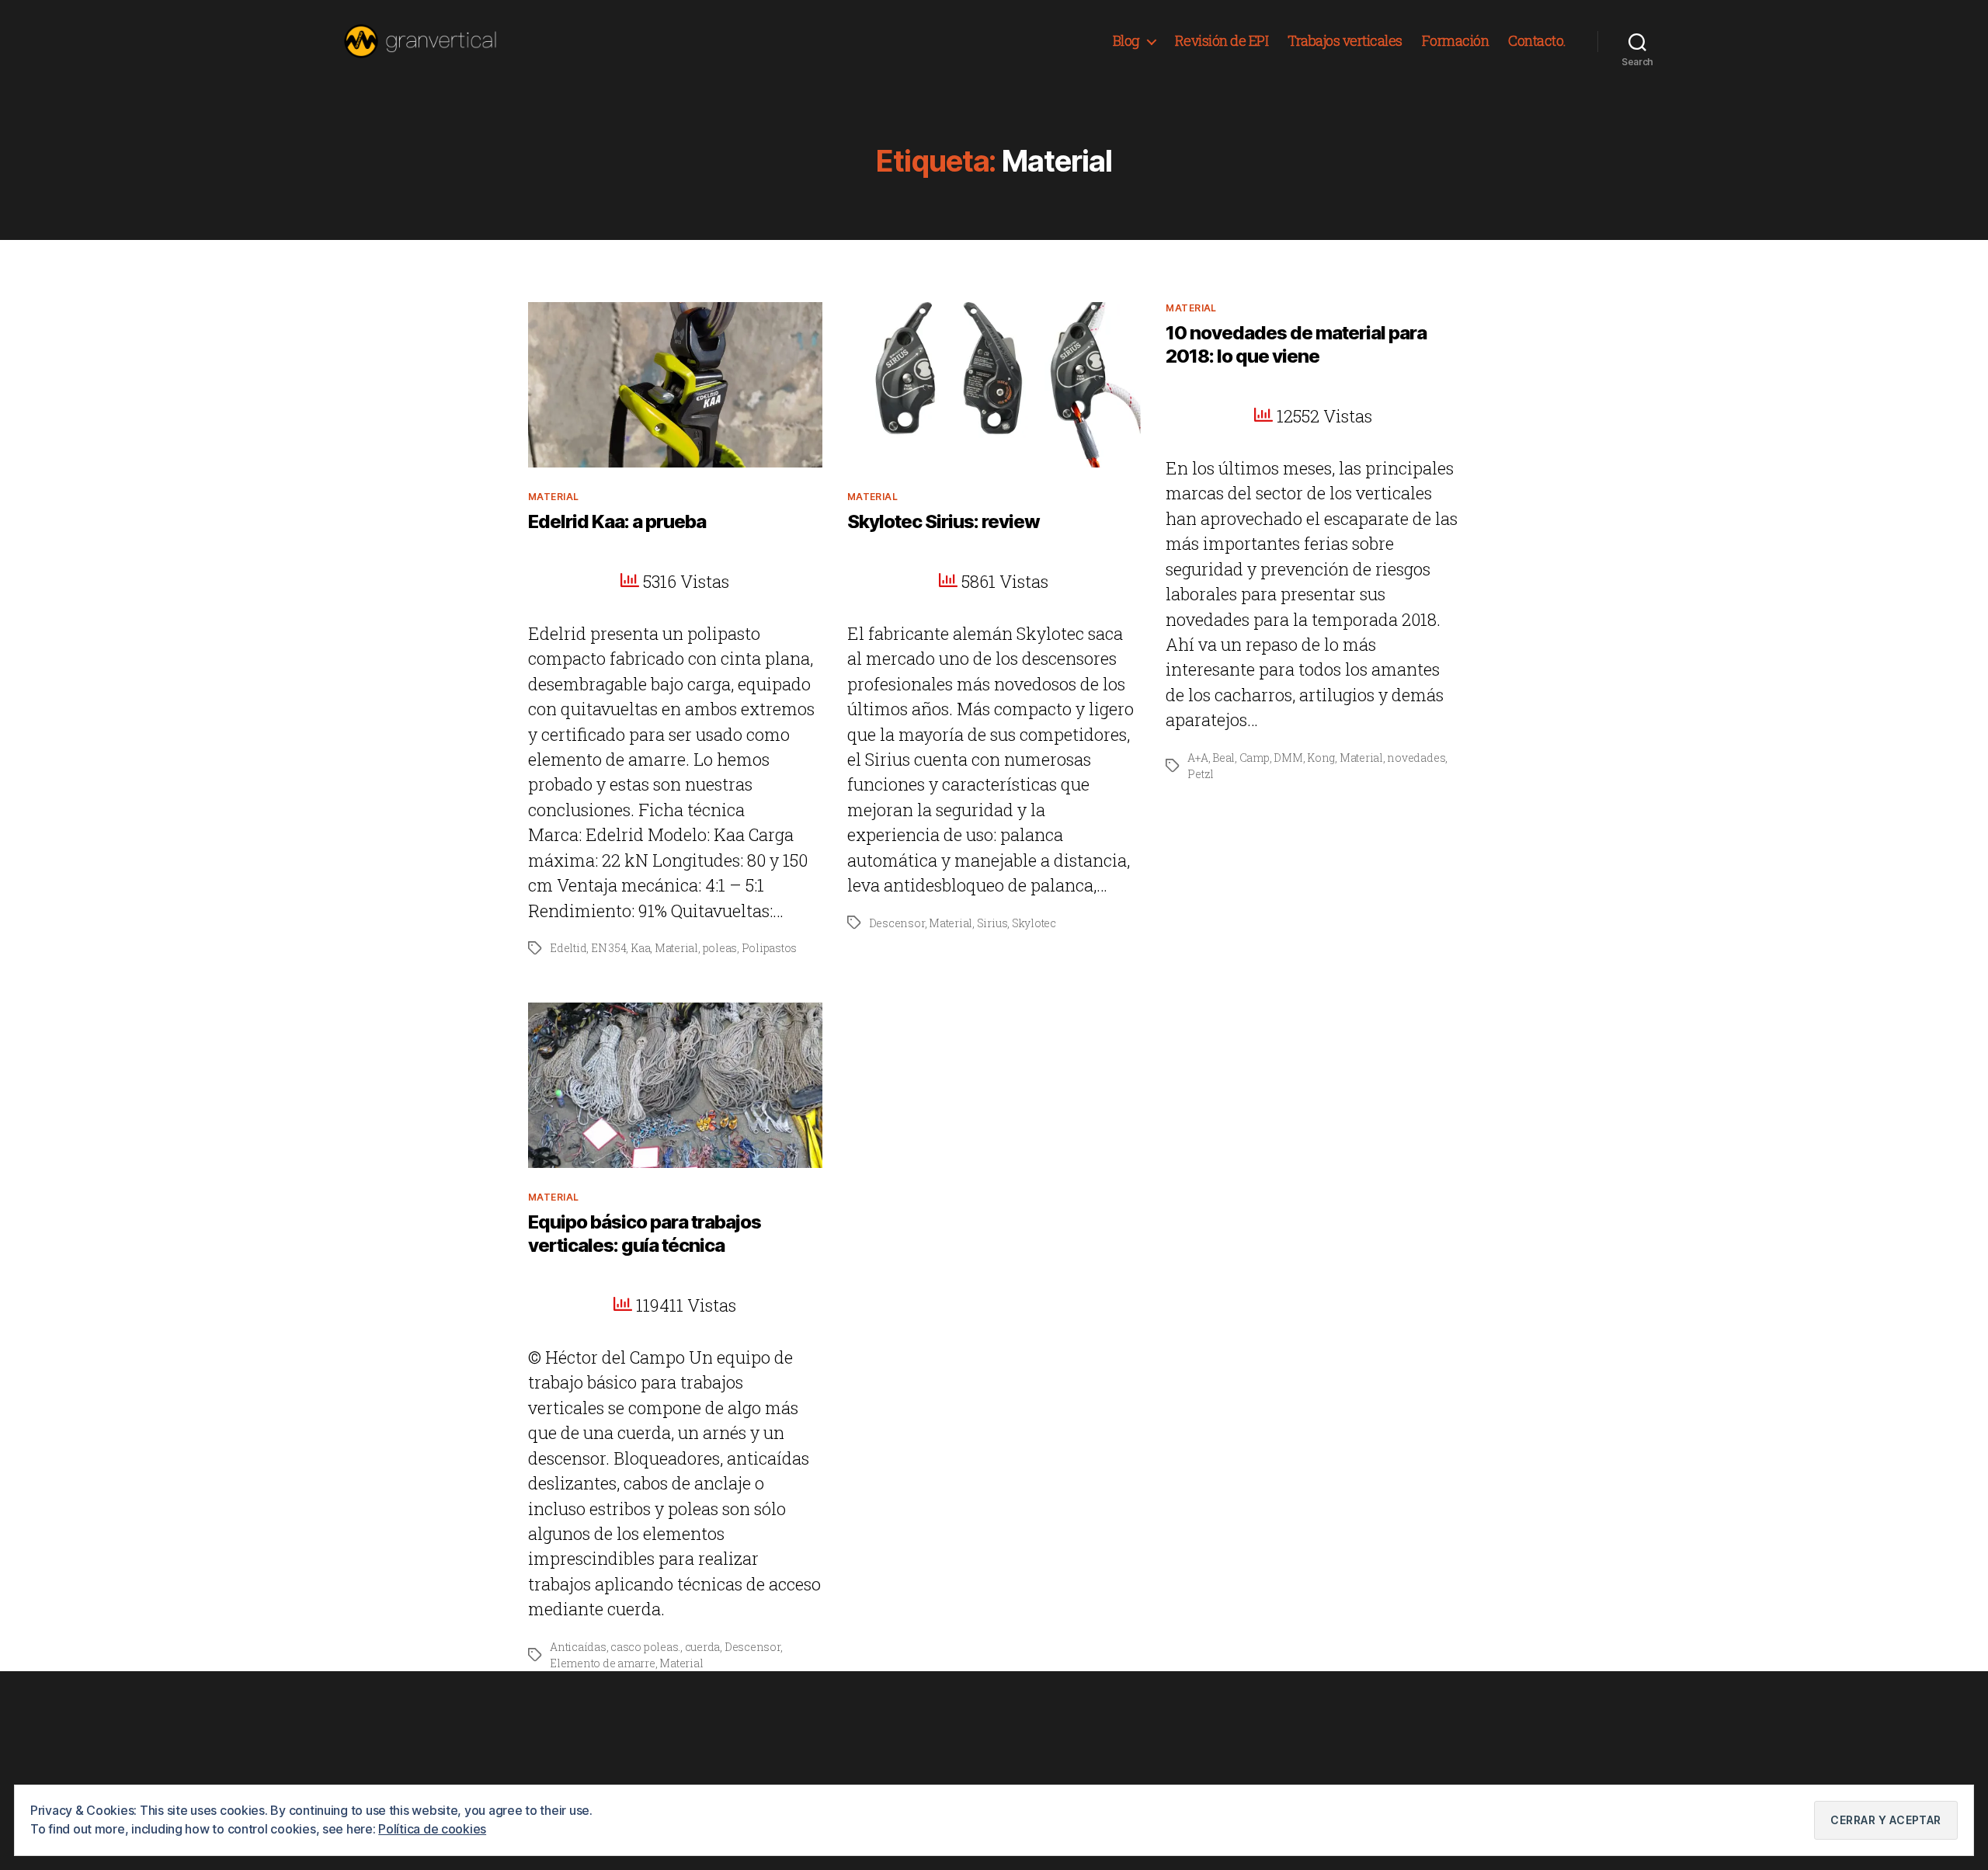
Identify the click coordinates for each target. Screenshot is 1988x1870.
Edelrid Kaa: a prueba (617, 521)
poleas (720, 948)
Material (554, 497)
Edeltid (568, 948)
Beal (1223, 758)
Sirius (992, 923)
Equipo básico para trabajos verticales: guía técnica (645, 1234)
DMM (1288, 758)
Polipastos (770, 948)
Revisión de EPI (1222, 41)
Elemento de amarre (603, 1663)
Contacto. (1537, 41)
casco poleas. (645, 1647)
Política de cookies (432, 1829)
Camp (1255, 758)
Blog (1126, 41)
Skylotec (1034, 923)
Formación (1456, 41)
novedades (1416, 758)
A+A (1197, 758)
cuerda (703, 1647)
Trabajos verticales (1345, 41)
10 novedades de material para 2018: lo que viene (1296, 344)
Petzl (1201, 774)
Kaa (640, 948)
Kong (1321, 758)
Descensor (897, 923)
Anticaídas (578, 1647)
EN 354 (609, 948)
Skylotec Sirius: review (944, 521)
